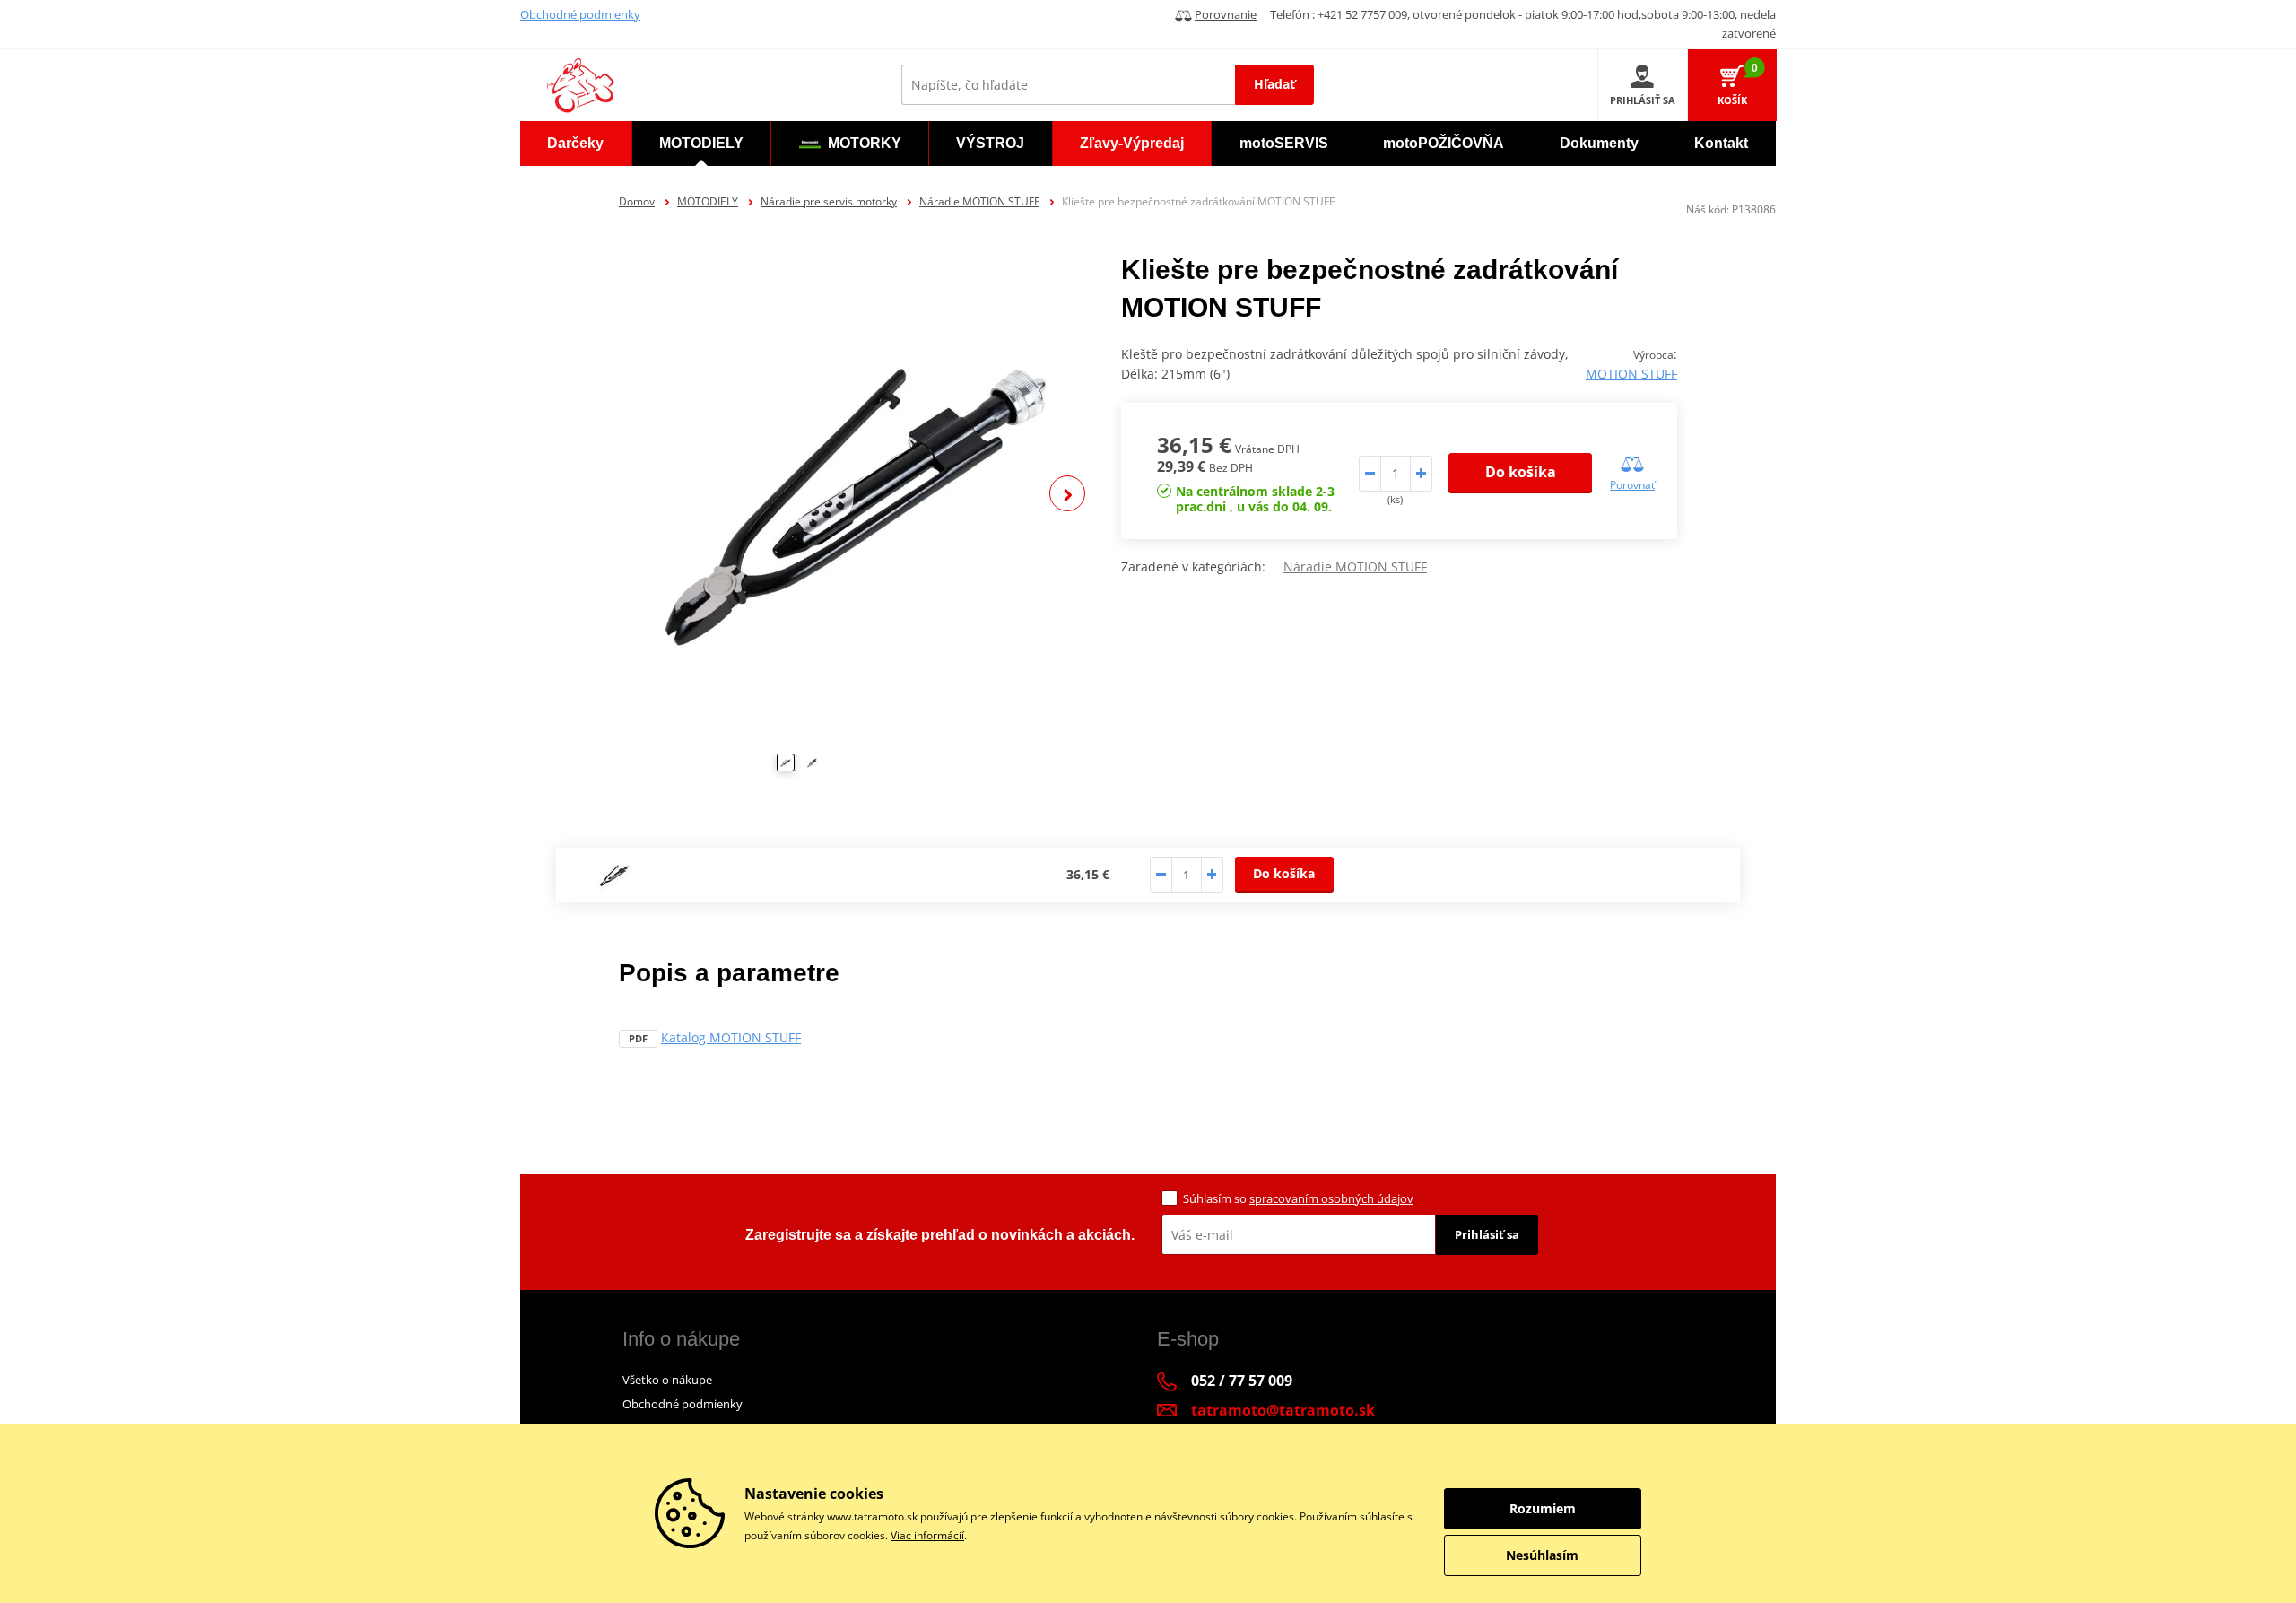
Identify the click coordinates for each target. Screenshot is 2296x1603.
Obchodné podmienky (580, 14)
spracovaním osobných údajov (1331, 1198)
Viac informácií (927, 1535)
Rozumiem (1543, 1508)
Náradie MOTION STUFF (979, 201)
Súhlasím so (1298, 1198)
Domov (637, 201)
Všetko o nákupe (667, 1380)
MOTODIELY (708, 201)
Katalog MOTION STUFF (731, 1037)
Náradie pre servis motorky (829, 201)
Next (1067, 493)
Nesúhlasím (1542, 1555)
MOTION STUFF (1631, 374)
